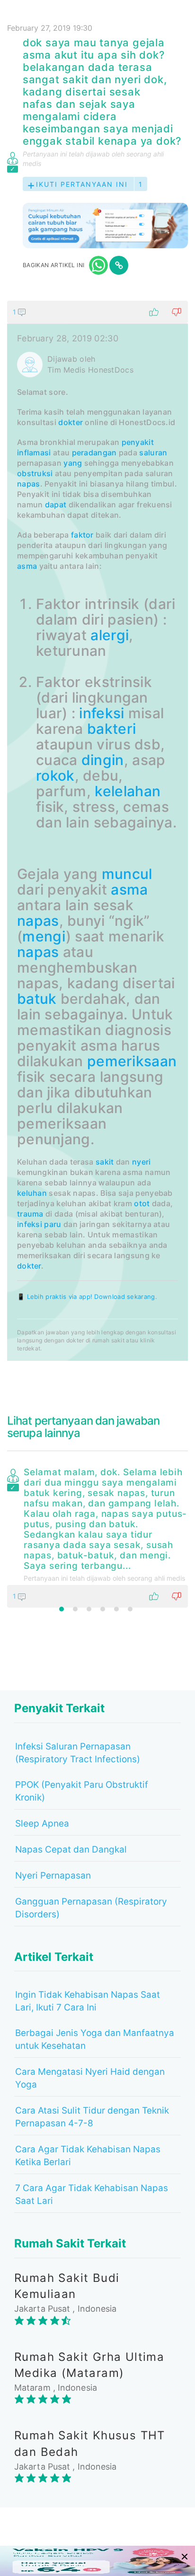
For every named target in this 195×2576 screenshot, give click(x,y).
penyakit (138, 442)
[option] (97, 1536)
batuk (37, 999)
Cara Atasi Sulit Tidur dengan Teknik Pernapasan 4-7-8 (92, 2117)
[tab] (97, 831)
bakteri (111, 729)
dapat (56, 505)
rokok (55, 775)
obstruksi (35, 473)
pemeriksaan (132, 1061)
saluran (153, 453)
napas (29, 484)
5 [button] (116, 1609)
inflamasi (34, 453)
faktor (82, 535)
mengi (44, 936)
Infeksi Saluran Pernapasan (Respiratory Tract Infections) (78, 1753)
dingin (103, 760)
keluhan (32, 1193)
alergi (110, 635)
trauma (30, 1214)
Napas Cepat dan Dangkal (71, 1849)
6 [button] (130, 1609)
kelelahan (128, 791)
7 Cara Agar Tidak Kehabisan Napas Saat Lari (92, 2194)
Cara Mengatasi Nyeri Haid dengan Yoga (90, 2078)
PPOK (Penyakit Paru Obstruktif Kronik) (82, 1791)
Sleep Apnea (42, 1823)
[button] (97, 312)
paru (53, 1224)
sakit (105, 1162)
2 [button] (75, 1609)
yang (73, 463)
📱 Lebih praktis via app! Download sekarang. (87, 1297)
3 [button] (89, 1609)
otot (142, 1203)
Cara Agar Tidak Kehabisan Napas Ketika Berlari (88, 2156)
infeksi (102, 713)
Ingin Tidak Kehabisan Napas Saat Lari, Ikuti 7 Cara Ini (88, 2001)
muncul (127, 874)
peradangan (94, 453)
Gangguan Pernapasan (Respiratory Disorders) (91, 1908)
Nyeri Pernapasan (53, 1875)
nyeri (142, 1162)
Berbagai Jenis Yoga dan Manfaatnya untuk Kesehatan (95, 2039)
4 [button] (103, 1609)
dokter (71, 422)
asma (27, 566)
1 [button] (62, 1609)
